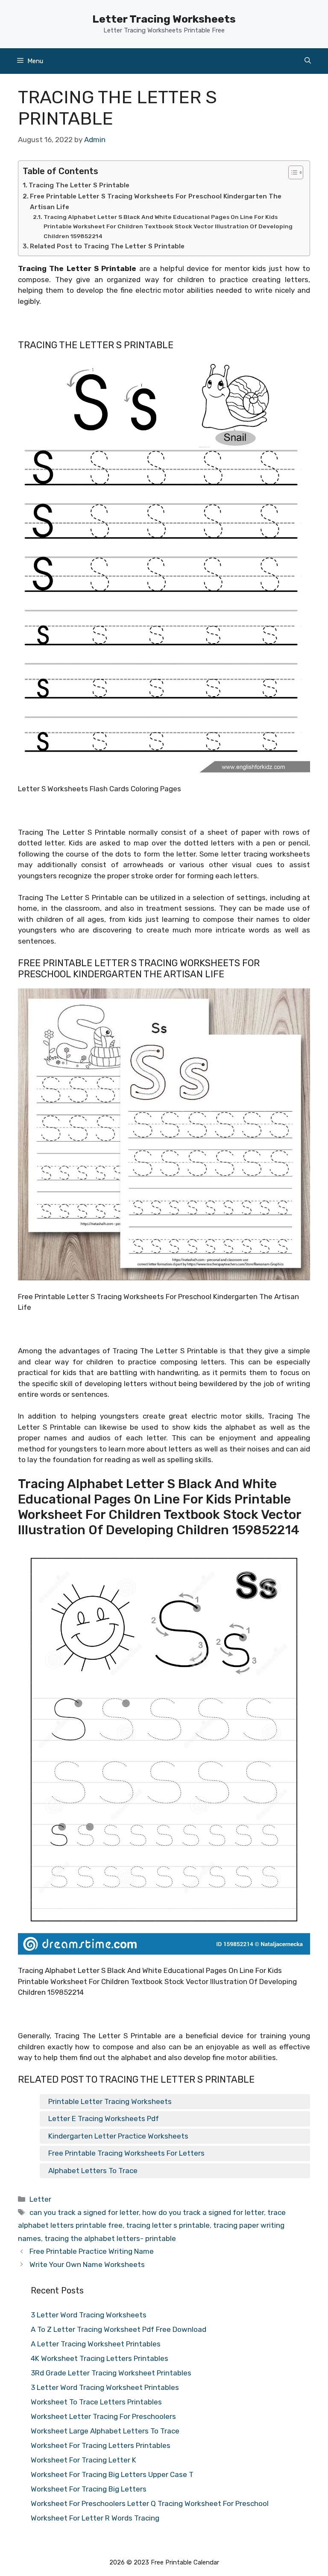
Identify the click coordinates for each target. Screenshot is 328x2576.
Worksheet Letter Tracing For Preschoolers (103, 2416)
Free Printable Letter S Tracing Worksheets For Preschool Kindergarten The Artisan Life (156, 202)
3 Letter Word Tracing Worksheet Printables (105, 2387)
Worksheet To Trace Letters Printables (96, 2402)
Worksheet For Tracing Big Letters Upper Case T (112, 2474)
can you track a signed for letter (84, 2212)
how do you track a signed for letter (203, 2212)
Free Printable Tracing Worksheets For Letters (126, 2153)
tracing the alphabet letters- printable (110, 2238)
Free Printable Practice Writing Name (92, 2251)
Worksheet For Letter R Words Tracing (95, 2518)
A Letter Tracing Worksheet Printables (96, 2344)
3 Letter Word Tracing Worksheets (89, 2315)
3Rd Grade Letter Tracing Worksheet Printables (111, 2373)
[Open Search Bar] (308, 61)
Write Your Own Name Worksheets (87, 2264)
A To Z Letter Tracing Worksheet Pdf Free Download (119, 2329)
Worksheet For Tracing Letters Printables (101, 2445)
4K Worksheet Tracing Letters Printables (100, 2358)
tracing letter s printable (168, 2225)
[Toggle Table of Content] (291, 172)
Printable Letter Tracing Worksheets (110, 2101)
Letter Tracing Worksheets (164, 19)
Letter (40, 2199)
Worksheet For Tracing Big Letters (89, 2489)
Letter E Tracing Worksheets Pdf (104, 2118)
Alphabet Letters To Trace (93, 2171)
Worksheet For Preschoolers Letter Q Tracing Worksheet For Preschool (150, 2503)
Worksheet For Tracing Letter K (83, 2460)
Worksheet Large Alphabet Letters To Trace (105, 2431)
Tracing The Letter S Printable (79, 185)
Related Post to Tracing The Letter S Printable (107, 246)
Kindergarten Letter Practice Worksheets (118, 2136)
